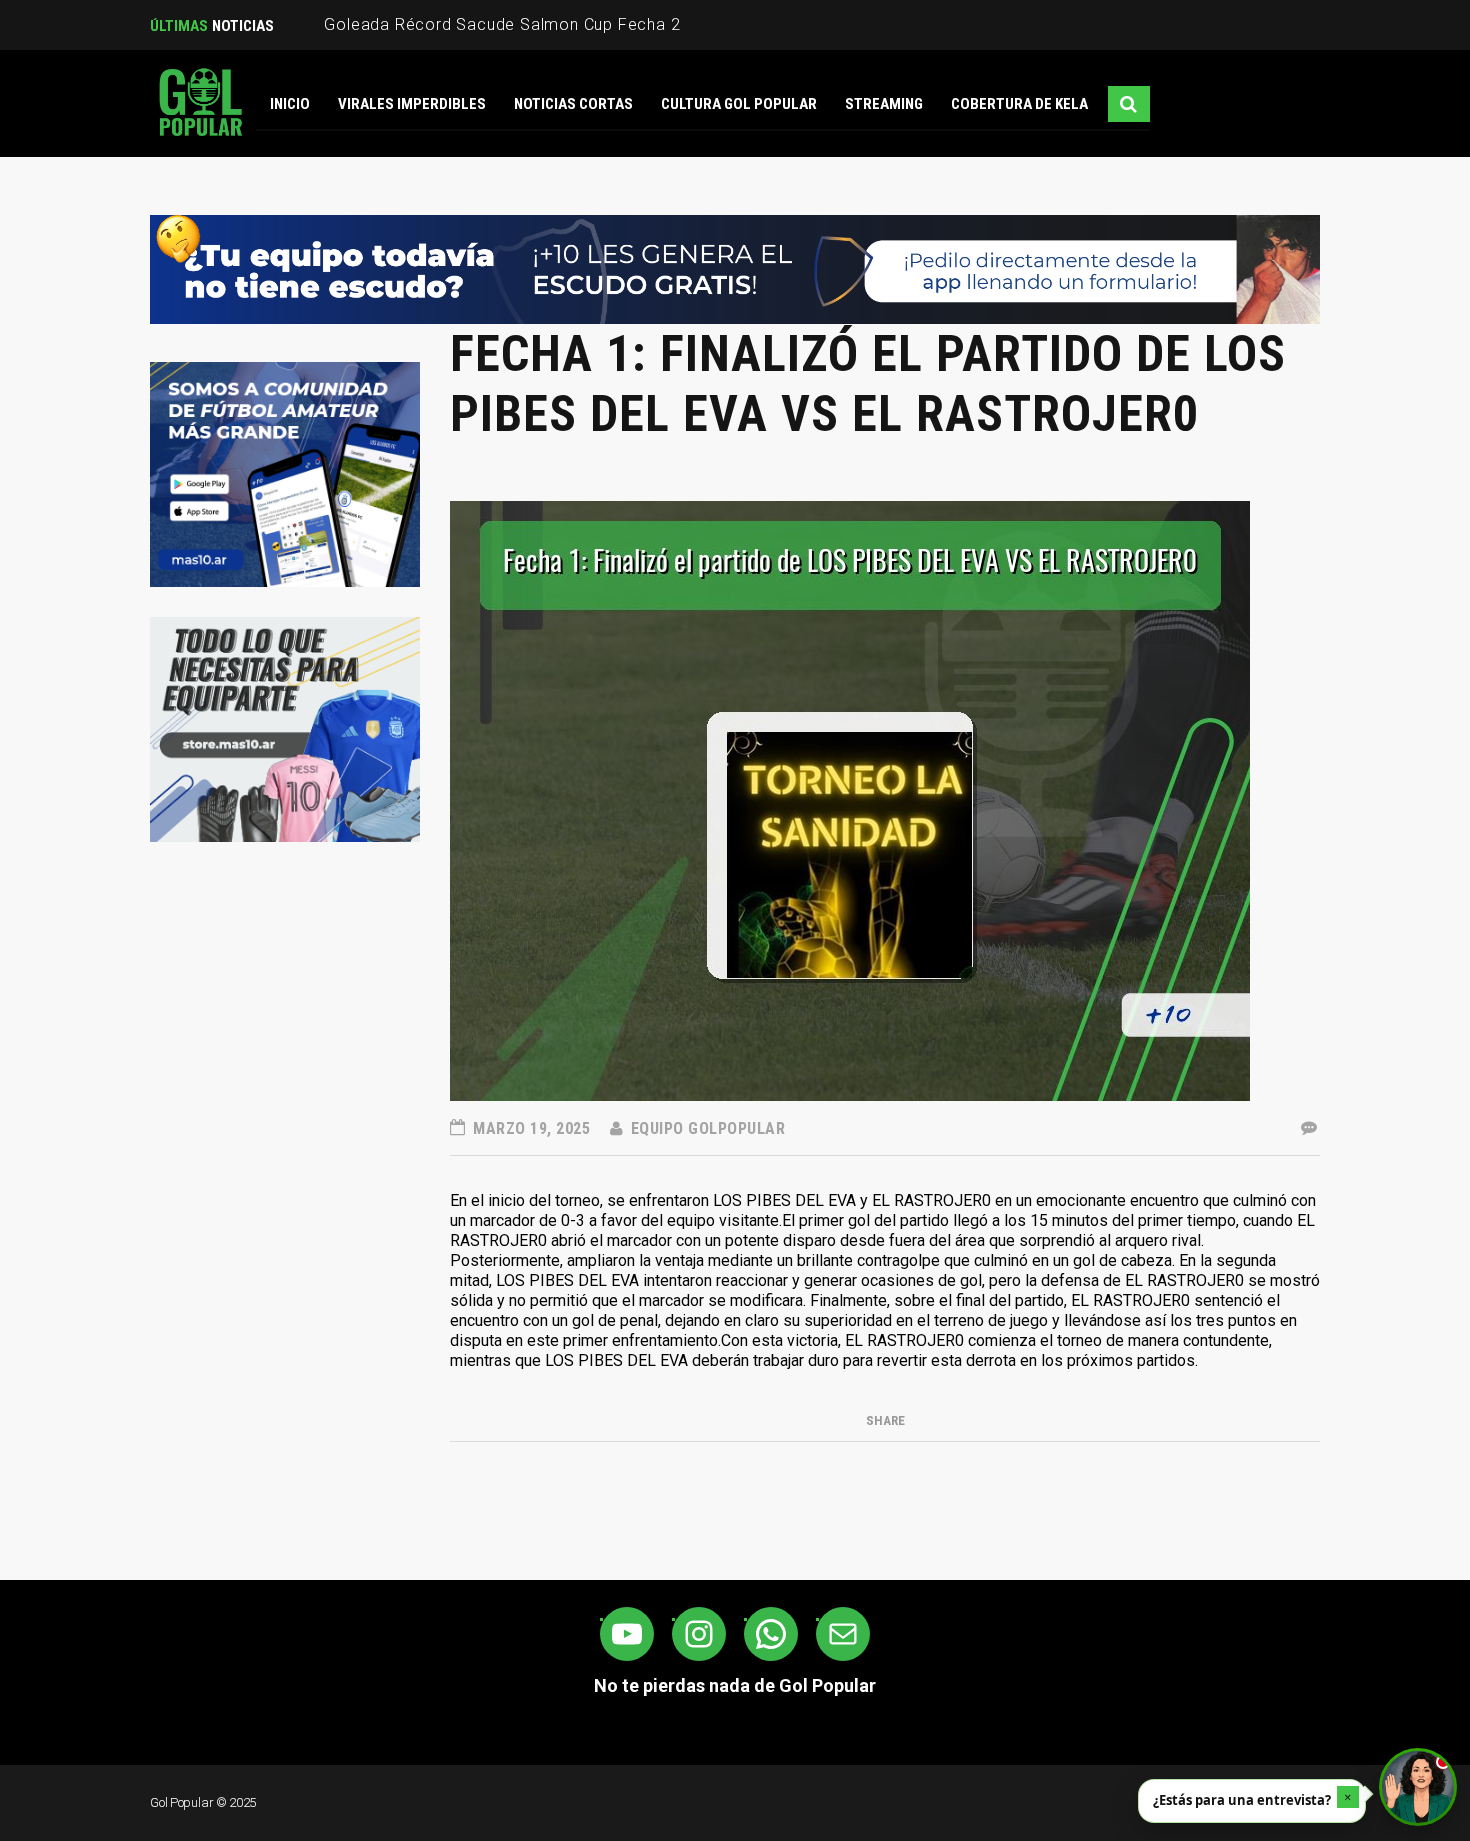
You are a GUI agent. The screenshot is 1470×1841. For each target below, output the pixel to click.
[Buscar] (1129, 104)
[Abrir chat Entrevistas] (1418, 1787)
